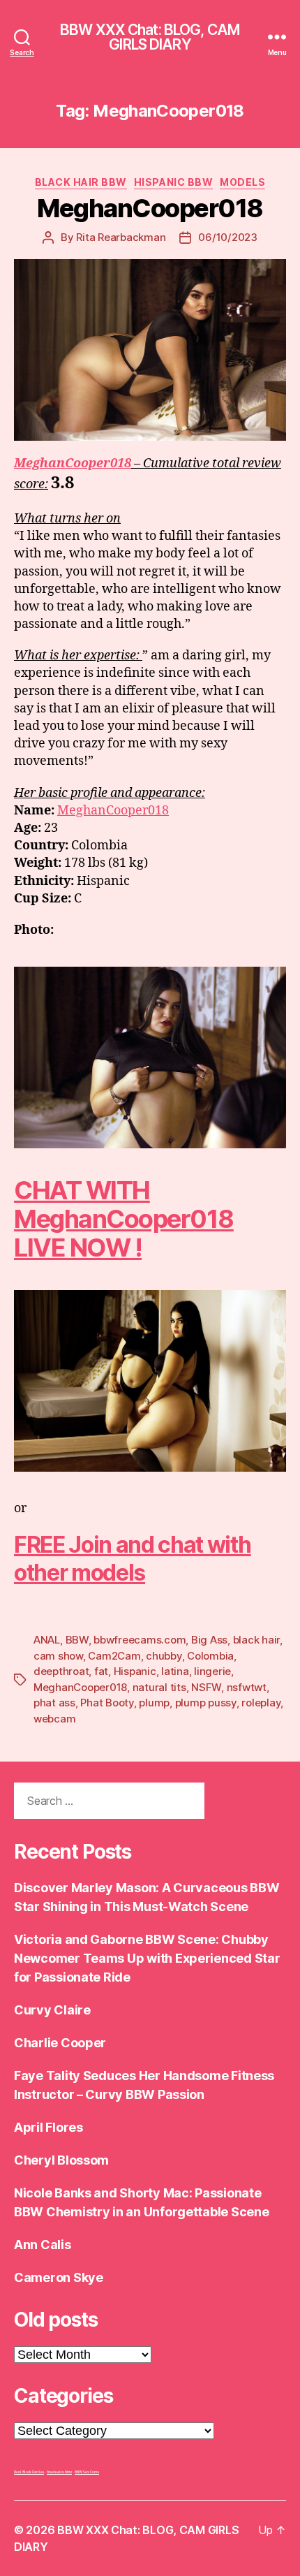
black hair (256, 1640)
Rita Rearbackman (121, 237)
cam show (58, 1656)
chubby (164, 1656)
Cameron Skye (59, 2277)
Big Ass (209, 1640)
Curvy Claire (52, 2010)
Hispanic (135, 1671)
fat (101, 1671)
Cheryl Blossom (61, 2160)
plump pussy (206, 1703)
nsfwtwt (247, 1687)
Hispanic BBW (173, 182)
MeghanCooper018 (150, 208)
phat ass (54, 1703)
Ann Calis (43, 2245)
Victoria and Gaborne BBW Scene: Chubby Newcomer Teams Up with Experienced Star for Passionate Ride (147, 1958)
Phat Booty (107, 1703)
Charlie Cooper (60, 2043)
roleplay (261, 1703)
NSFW (206, 1687)
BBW (77, 1640)
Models (242, 182)
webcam (54, 1719)
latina (175, 1671)
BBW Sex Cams (87, 2472)
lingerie (212, 1671)
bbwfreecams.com (140, 1640)
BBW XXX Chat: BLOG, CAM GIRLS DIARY (150, 37)
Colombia (210, 1656)
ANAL (47, 1640)
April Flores (48, 2127)
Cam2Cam (114, 1656)
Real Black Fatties (29, 2472)
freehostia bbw (59, 2472)
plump (154, 1703)
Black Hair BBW (81, 182)
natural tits (159, 1687)
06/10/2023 (227, 237)
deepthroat (61, 1671)
